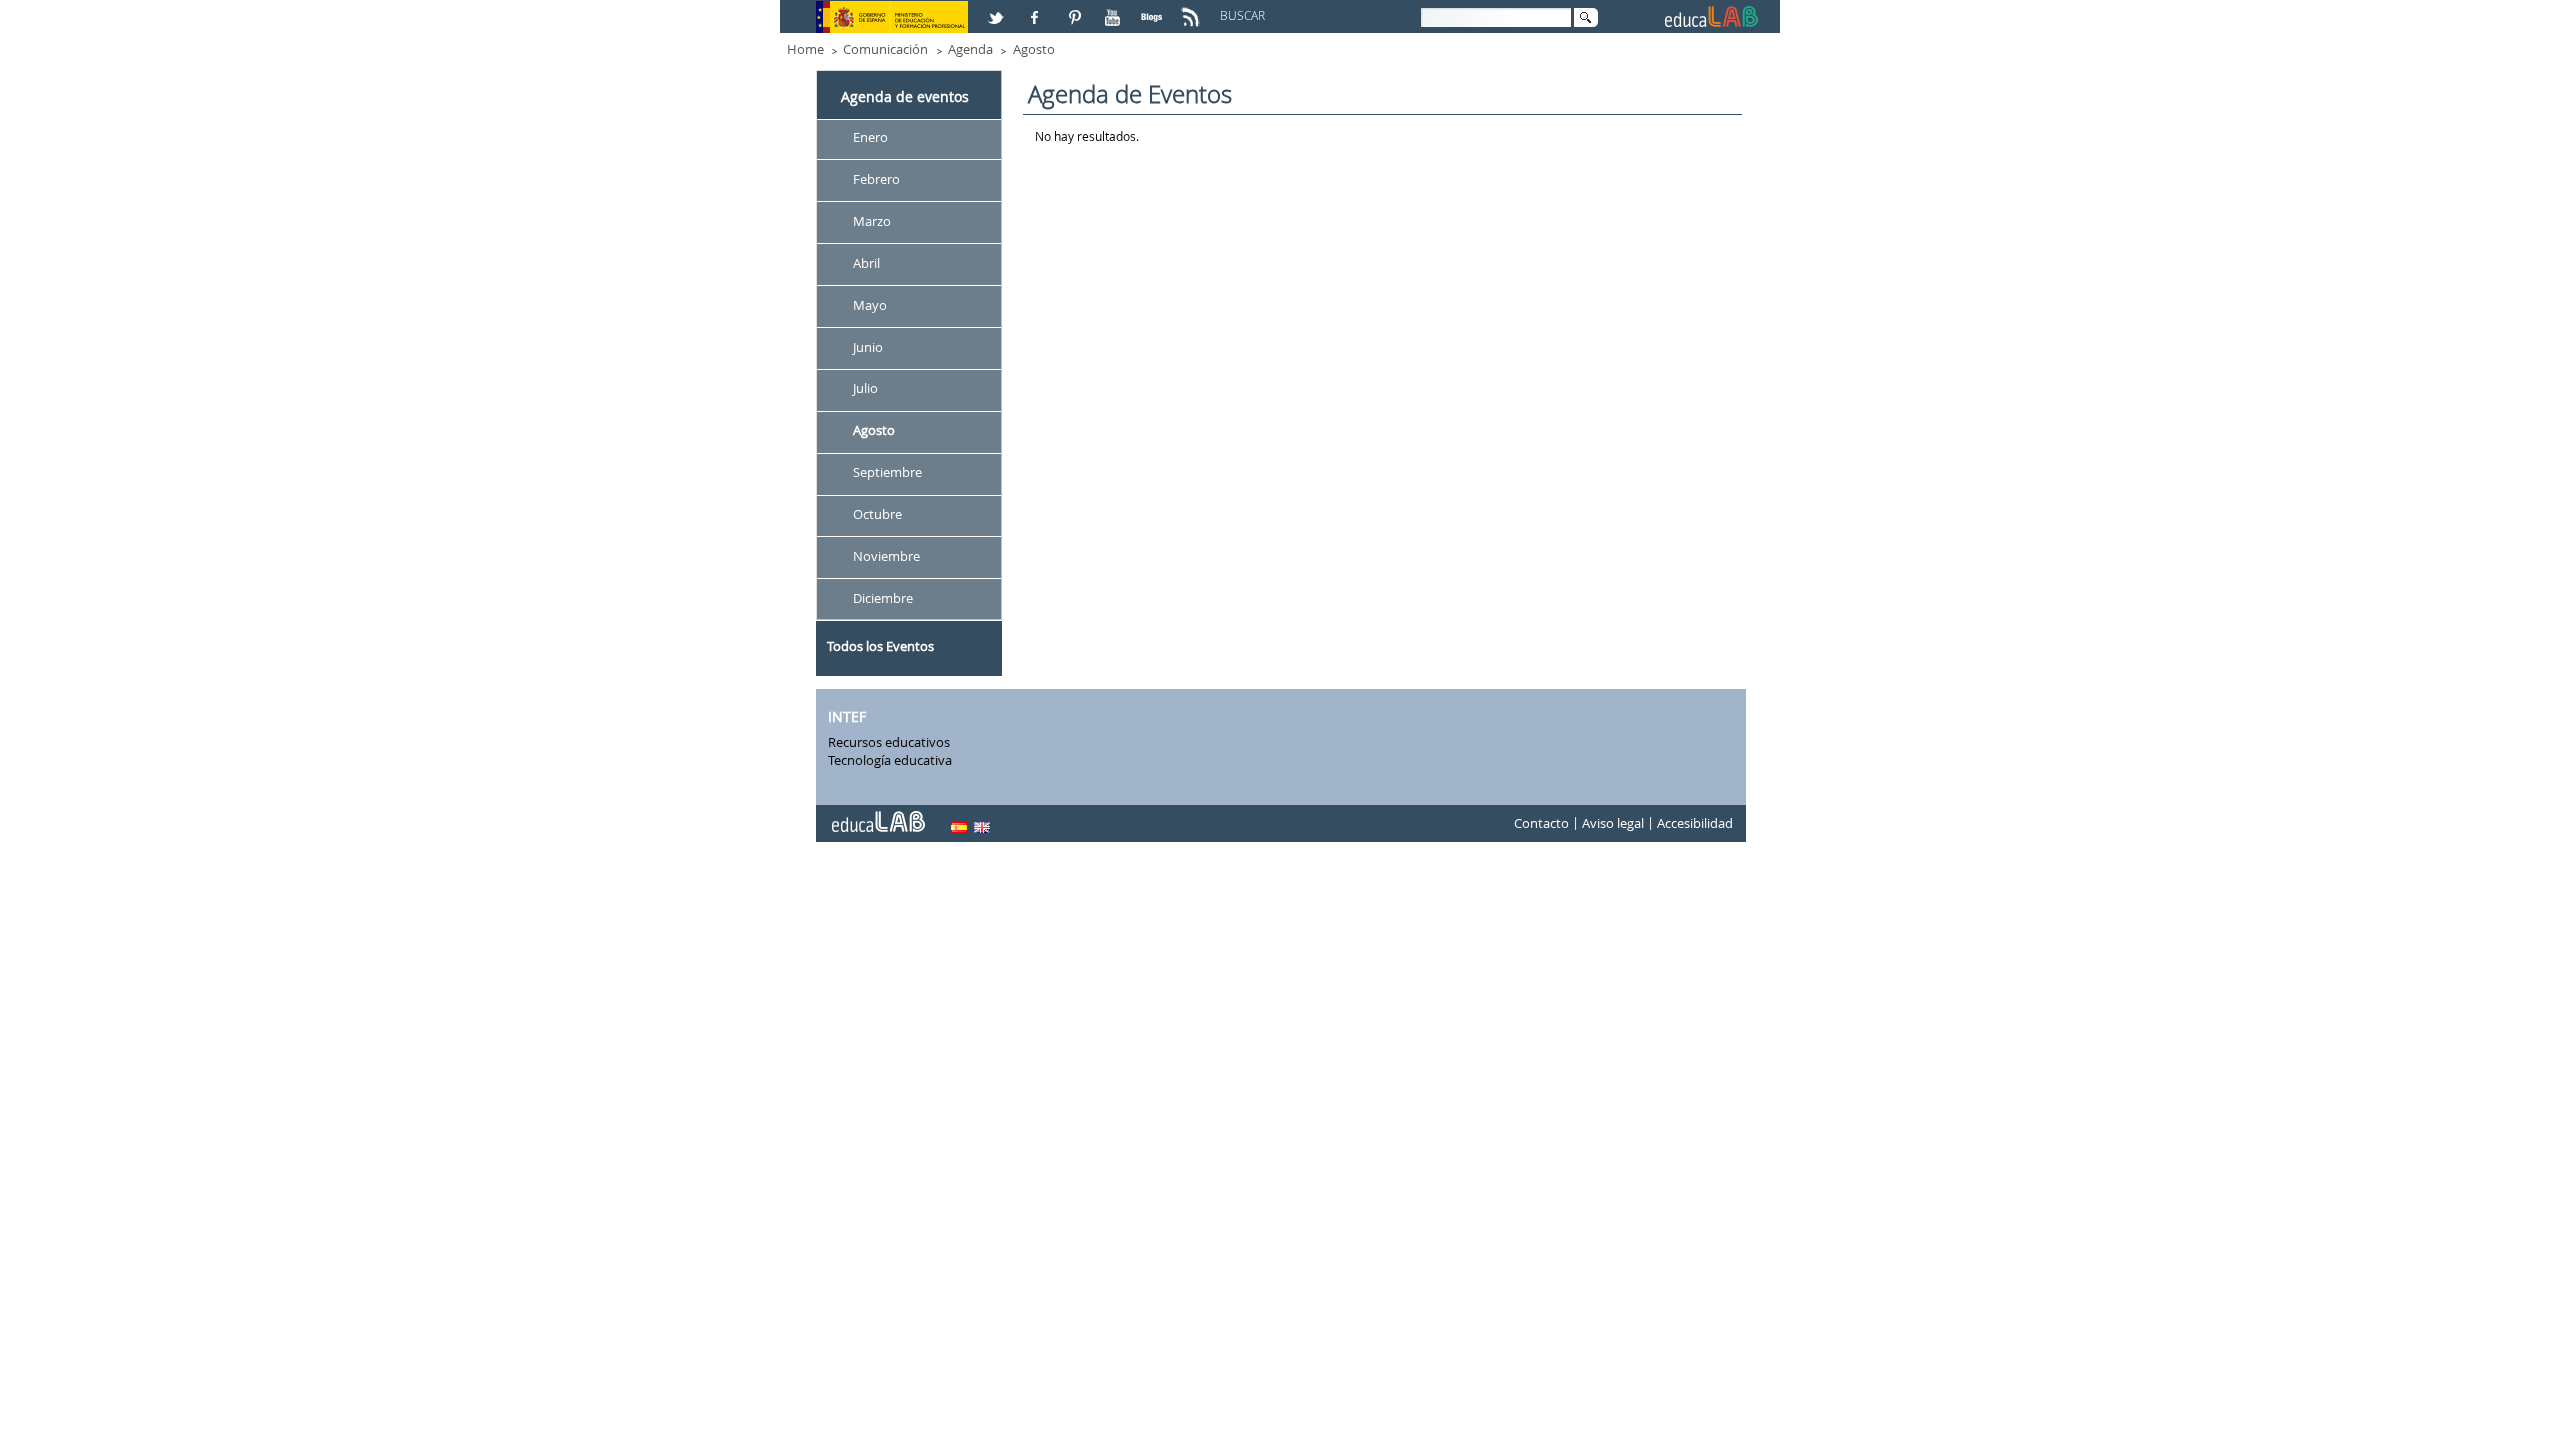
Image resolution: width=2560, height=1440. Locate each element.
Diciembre (883, 598)
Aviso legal (1613, 824)
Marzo (872, 221)
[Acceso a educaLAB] (877, 814)
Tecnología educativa (890, 760)
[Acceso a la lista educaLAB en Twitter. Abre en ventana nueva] (998, 9)
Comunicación (885, 49)
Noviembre (886, 556)
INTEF (847, 716)
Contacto (1541, 824)
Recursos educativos (889, 742)
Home (805, 49)
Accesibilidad (1695, 824)
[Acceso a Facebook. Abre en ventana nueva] (1037, 9)
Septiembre (887, 473)
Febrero (876, 179)
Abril (866, 263)
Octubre (877, 514)
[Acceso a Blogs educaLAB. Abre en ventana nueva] (1154, 9)
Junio (868, 347)
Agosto (1034, 49)
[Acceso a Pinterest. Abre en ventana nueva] (1076, 9)
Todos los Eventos (880, 646)
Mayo (870, 305)
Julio (865, 389)
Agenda (970, 49)
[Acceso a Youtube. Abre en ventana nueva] (1115, 9)
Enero (870, 137)
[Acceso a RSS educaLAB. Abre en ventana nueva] (1193, 9)
